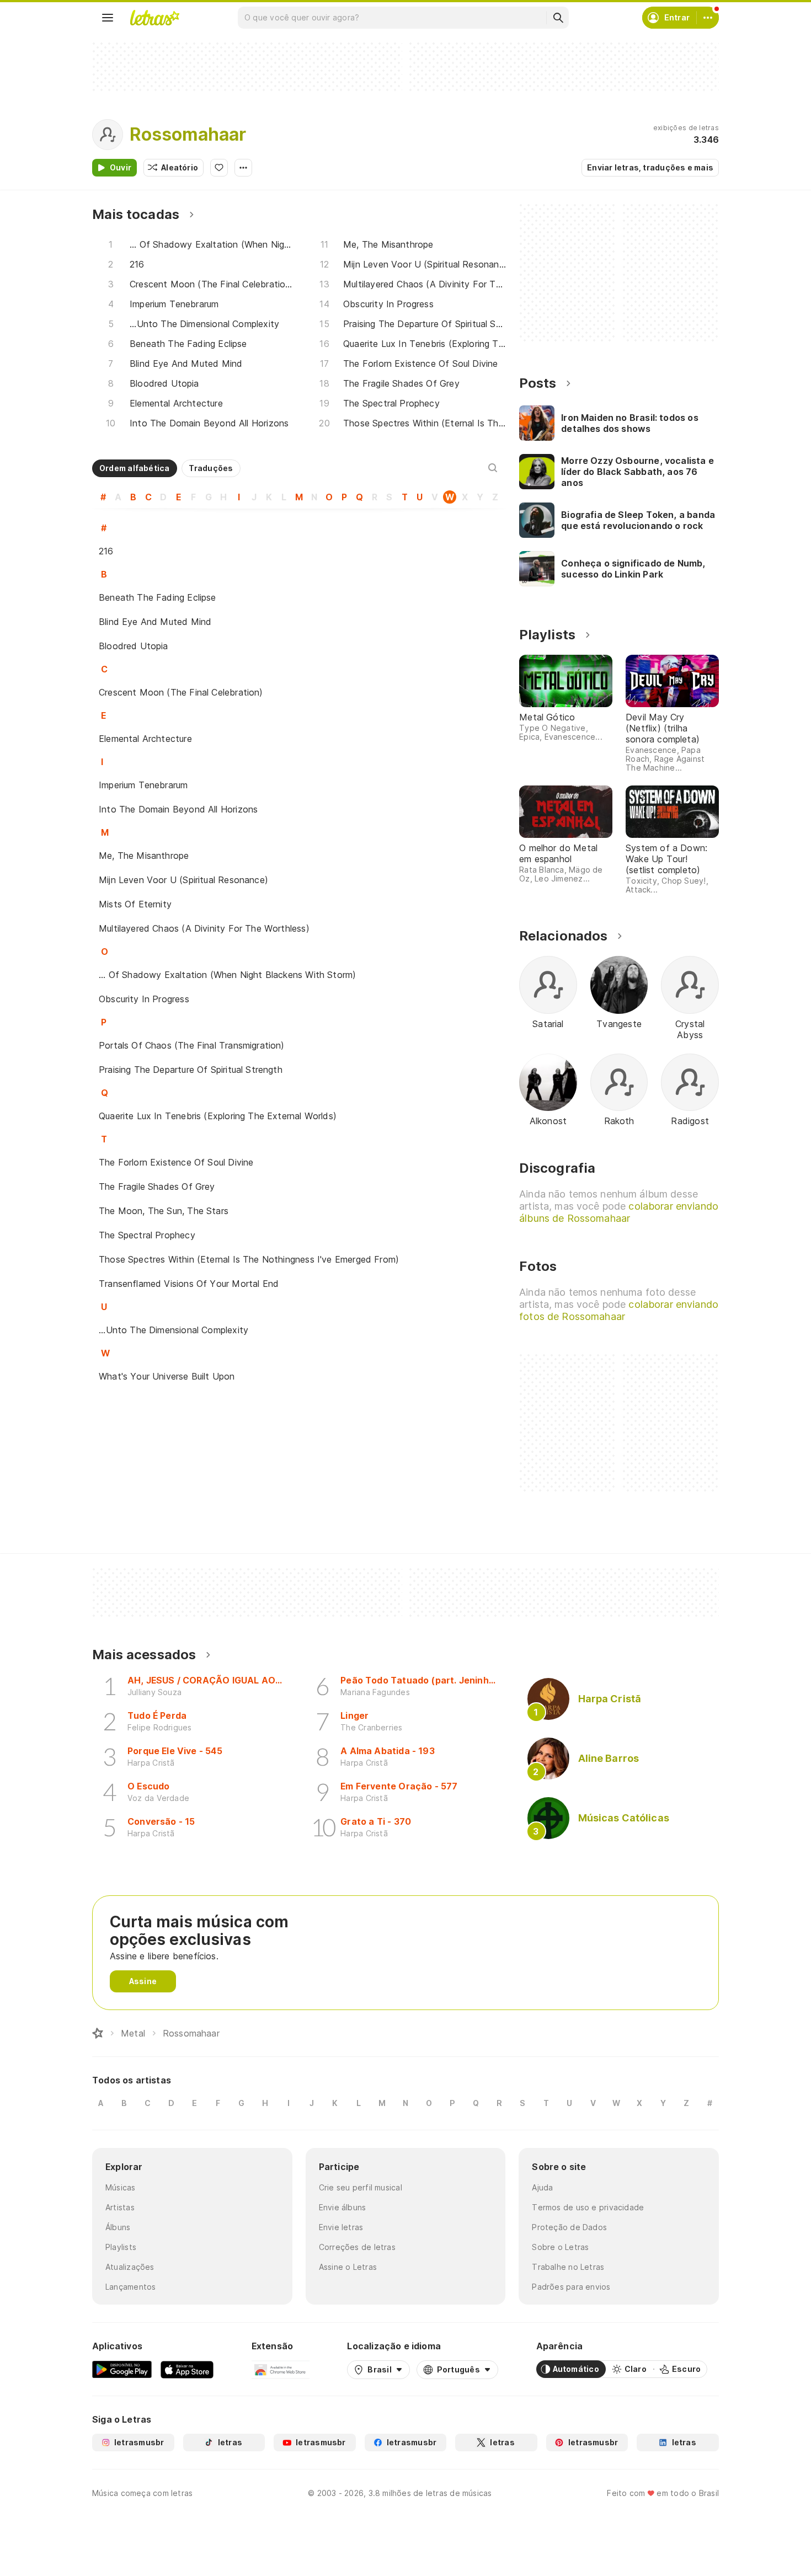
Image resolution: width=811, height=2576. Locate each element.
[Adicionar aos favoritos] (219, 168)
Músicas (121, 2187)
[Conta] (708, 18)
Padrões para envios (571, 2287)
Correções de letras (357, 2247)
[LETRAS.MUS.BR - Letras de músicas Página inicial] (154, 18)
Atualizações (130, 2267)
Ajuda (542, 2187)
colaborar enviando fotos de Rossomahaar (619, 1310)
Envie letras (341, 2227)
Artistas (120, 2207)
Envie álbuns (343, 2207)
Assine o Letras (348, 2267)
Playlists (121, 2247)
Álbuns (118, 2227)
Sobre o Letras (560, 2247)
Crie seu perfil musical (361, 2187)
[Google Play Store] (122, 2369)
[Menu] (108, 18)
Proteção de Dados (569, 2227)
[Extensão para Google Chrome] (281, 2369)
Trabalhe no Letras (568, 2267)
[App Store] (187, 2369)
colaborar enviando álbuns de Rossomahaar (619, 1212)
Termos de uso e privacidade (588, 2207)
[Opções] (243, 168)
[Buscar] (558, 18)
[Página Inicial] (98, 2033)
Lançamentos (130, 2287)
